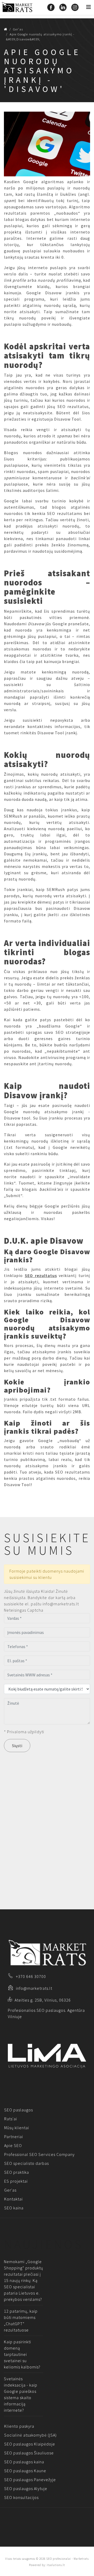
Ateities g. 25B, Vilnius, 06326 (43, 2000)
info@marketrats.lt (34, 1988)
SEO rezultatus (41, 1275)
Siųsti (17, 1746)
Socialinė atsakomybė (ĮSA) (30, 2435)
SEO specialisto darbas (27, 2163)
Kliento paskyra (19, 2426)
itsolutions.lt (56, 2565)
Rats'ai (11, 2119)
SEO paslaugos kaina (24, 2462)
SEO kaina (14, 2208)
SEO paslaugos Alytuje (26, 2488)
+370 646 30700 (31, 1976)
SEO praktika (17, 2172)
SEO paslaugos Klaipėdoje (30, 2444)
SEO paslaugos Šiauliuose (29, 2453)
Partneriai (14, 2137)
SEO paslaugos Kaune (25, 2471)
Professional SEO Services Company (39, 2154)
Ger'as (10, 2190)
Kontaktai (13, 2199)
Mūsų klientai (17, 2128)
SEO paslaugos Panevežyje (30, 2480)
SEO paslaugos (19, 2110)
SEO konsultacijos (21, 2497)
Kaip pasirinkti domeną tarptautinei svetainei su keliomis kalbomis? (22, 2354)
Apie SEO (13, 2145)
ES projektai (16, 2181)
